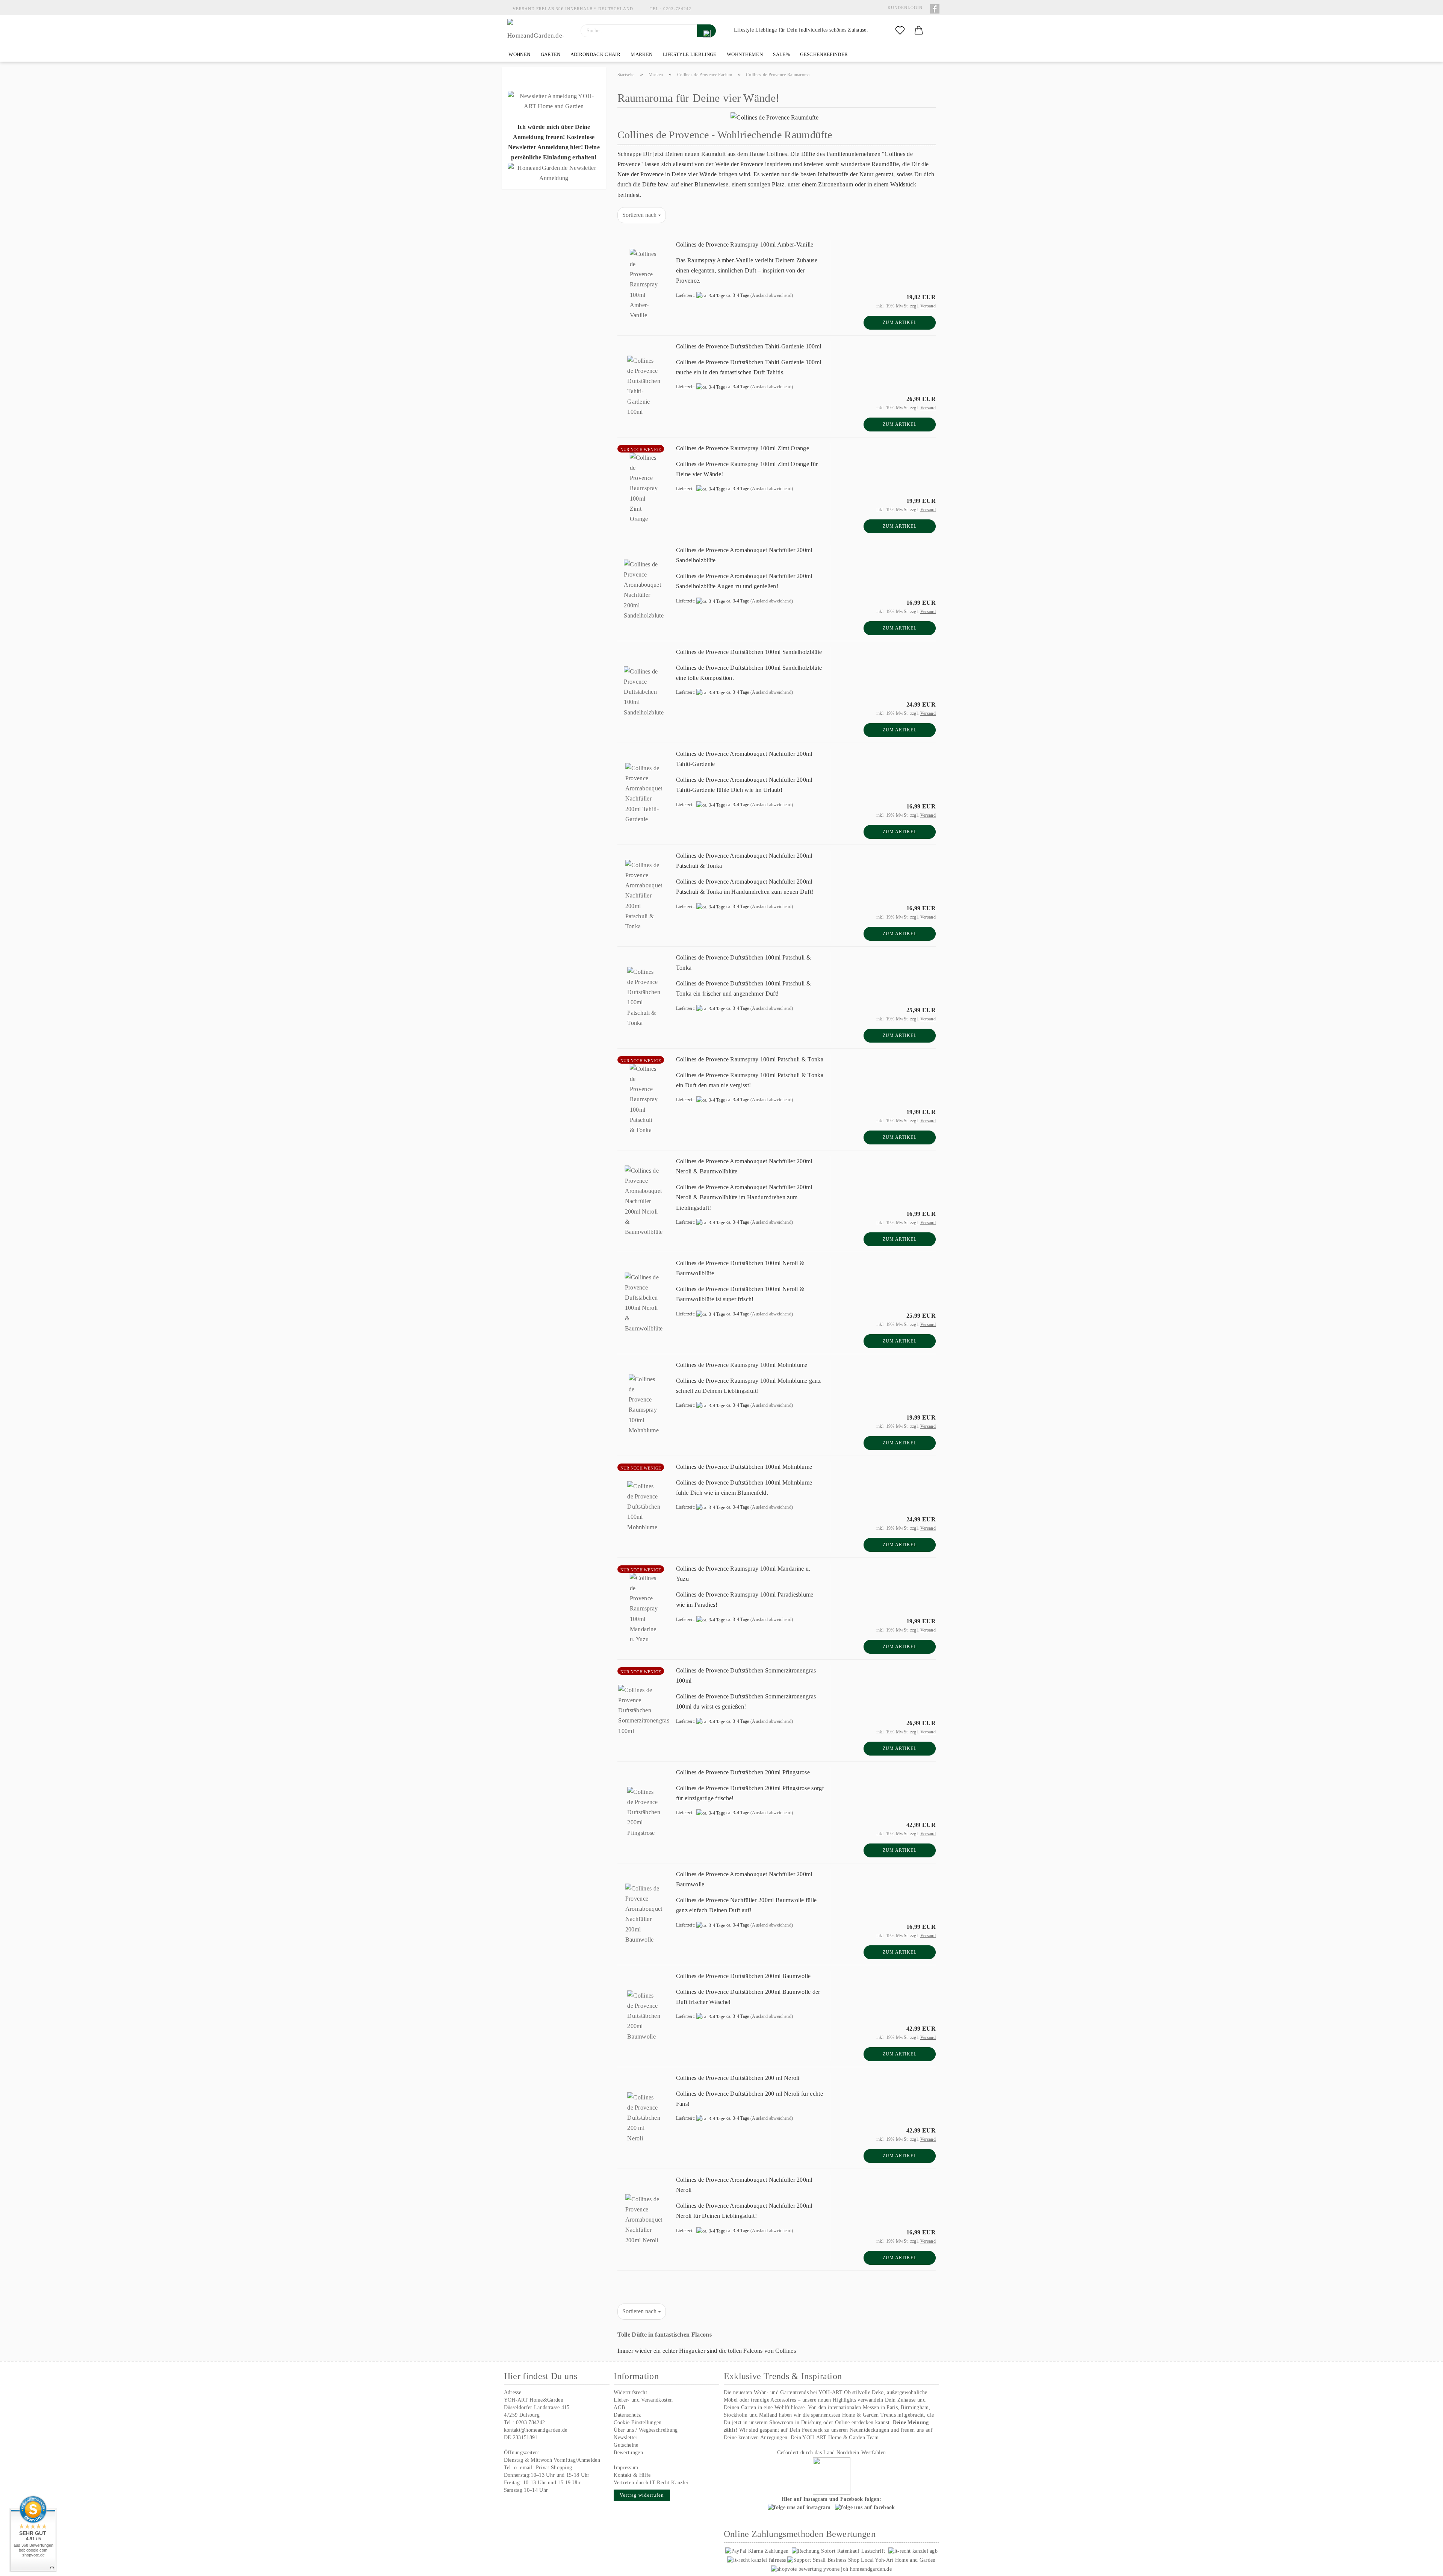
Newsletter (625, 2438)
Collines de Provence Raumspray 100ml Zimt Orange (743, 448)
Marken (641, 54)
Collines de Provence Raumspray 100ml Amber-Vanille (745, 244)
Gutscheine (626, 2445)
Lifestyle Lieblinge (689, 54)
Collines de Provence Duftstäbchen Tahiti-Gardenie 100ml (749, 346)
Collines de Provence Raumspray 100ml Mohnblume (742, 1365)
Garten (550, 54)
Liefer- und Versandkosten (643, 2400)
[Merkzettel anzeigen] (900, 31)
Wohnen (519, 54)
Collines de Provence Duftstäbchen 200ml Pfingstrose (743, 1772)
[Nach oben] (1422, 2565)
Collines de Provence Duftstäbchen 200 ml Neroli (738, 2078)
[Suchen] (706, 31)
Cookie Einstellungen (638, 2422)
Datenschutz (627, 2415)
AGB (619, 2407)
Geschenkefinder (823, 54)
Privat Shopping (554, 2468)
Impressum (626, 2468)
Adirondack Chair (595, 54)
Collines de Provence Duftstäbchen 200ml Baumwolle (743, 1976)
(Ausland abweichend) (772, 295)
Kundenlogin (904, 8)
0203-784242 (677, 9)
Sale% (781, 54)
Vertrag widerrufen (642, 2495)
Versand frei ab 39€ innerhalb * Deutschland (573, 9)
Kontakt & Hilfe (632, 2475)
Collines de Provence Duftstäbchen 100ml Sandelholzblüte (749, 652)
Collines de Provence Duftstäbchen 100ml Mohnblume (744, 1467)
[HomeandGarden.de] (538, 31)
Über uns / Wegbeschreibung (646, 2430)
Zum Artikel (900, 322)
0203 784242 (531, 2422)
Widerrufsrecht (630, 2392)
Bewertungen (628, 2453)
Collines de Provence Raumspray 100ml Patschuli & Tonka (750, 1059)
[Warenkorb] (919, 31)
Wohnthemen (744, 54)
